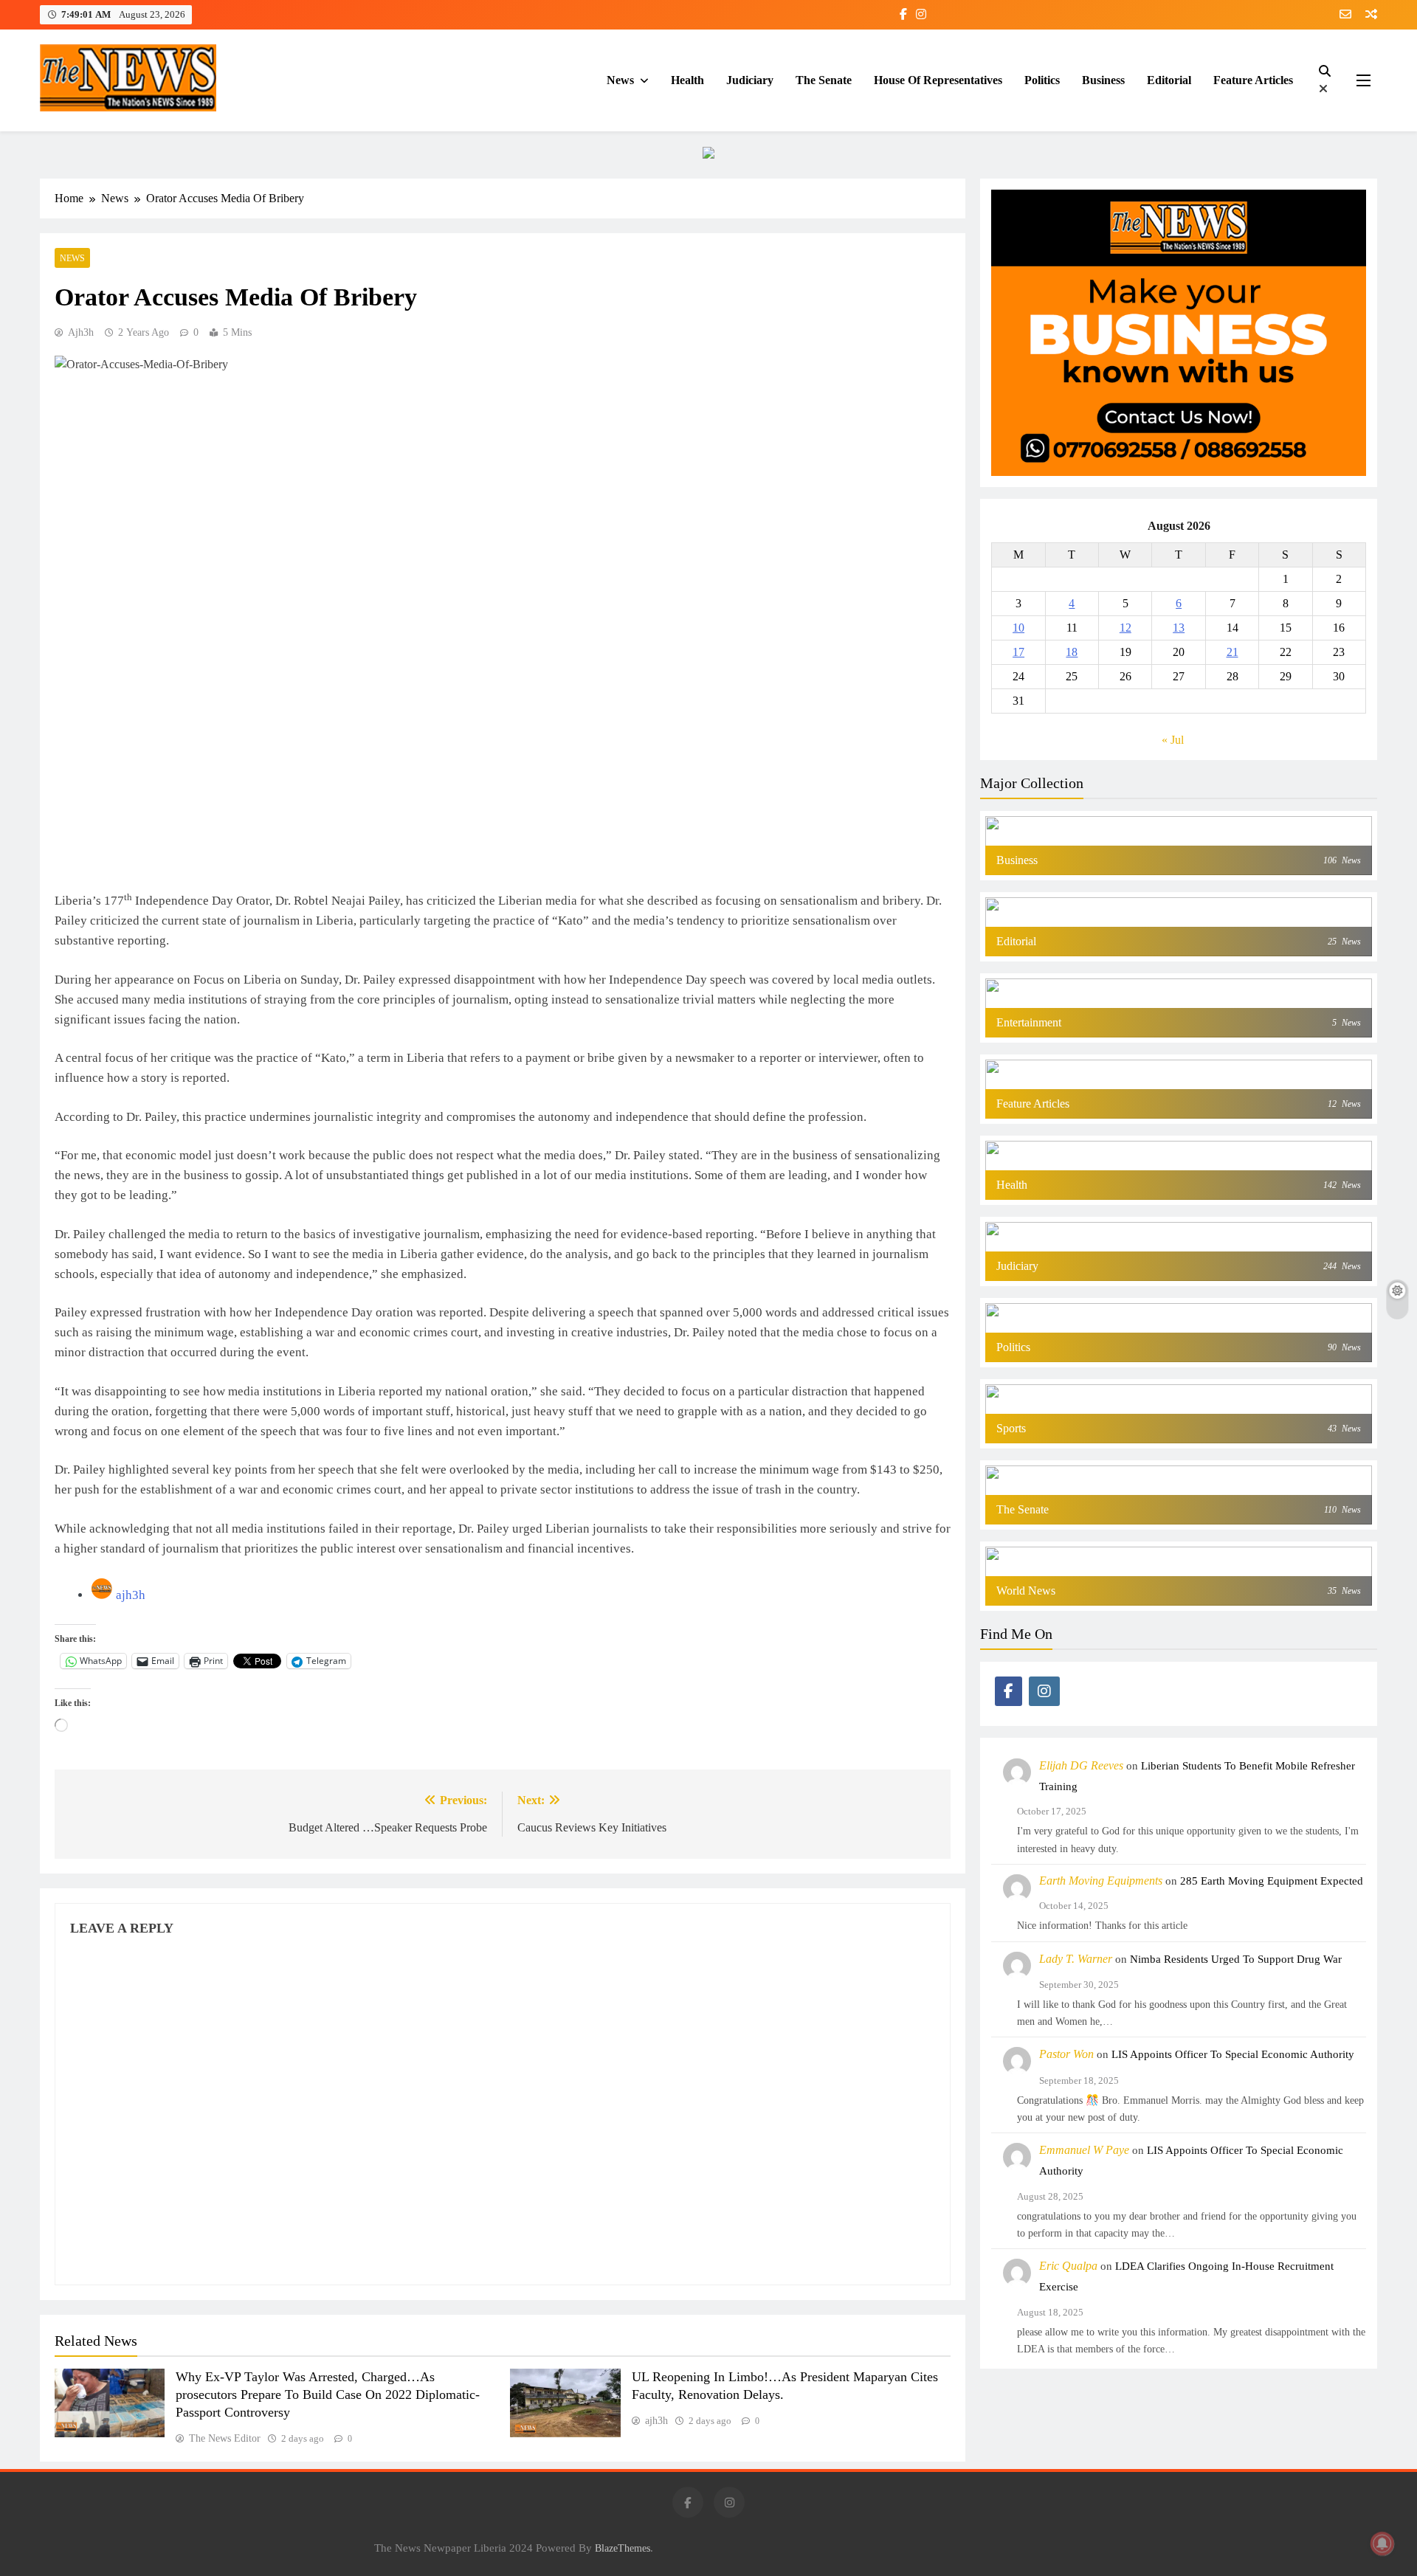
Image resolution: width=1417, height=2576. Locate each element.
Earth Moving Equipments (1101, 1881)
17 (1018, 652)
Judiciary (750, 80)
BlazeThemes (623, 2548)
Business (1103, 80)
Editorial (1169, 80)
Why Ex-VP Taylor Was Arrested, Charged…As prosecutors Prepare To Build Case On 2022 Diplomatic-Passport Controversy (328, 2394)
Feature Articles (1253, 80)
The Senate (824, 80)
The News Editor (225, 2438)
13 (1179, 628)
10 (1018, 628)
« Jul (1173, 740)
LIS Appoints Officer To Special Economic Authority (1233, 2054)
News (620, 80)
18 (1072, 652)
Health (687, 80)
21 (1232, 652)
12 (1125, 628)
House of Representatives (938, 80)
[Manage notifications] (1382, 2544)
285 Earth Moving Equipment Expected (1272, 1881)
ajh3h (81, 332)
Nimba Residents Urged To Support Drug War (1236, 1959)
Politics (1042, 80)
